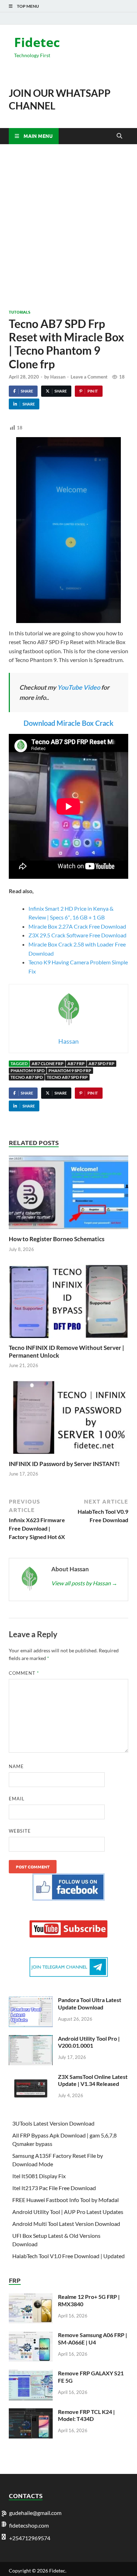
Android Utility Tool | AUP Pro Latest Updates (68, 2212)
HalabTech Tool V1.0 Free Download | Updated (68, 2256)
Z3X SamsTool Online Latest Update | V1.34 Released (93, 2080)
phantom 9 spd (28, 1070)
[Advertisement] (68, 227)
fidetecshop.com (29, 2525)
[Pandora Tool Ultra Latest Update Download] (31, 2000)
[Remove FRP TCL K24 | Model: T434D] (31, 2412)
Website (20, 1831)
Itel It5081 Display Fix (39, 2176)
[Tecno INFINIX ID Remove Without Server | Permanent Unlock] (68, 1303)
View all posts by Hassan (84, 1583)
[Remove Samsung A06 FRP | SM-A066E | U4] (31, 2336)
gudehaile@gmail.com (35, 2513)
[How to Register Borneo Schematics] (68, 1195)
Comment (24, 1673)
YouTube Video (79, 687)
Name (16, 1766)
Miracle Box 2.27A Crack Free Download (77, 926)
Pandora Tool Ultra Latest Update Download (90, 2003)
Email (17, 1799)
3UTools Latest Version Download (53, 2123)
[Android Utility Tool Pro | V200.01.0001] (31, 2039)
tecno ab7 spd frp (67, 1077)
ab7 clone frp (48, 1063)
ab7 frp (76, 1063)
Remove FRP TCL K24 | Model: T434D (86, 2415)
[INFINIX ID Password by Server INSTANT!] (68, 1419)
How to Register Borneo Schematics (57, 1239)
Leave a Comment (89, 377)
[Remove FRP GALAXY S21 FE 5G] (31, 2374)
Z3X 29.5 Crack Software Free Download (77, 935)
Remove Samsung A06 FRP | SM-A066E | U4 (93, 2339)
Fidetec (37, 42)
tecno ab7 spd (27, 1077)
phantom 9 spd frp (70, 1070)
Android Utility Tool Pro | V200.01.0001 (89, 2042)
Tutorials (19, 312)
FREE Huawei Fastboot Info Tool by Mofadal (66, 2200)
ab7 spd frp (102, 1063)
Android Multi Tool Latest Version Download (66, 2224)
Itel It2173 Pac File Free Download (54, 2188)
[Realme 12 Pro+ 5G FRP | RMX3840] (31, 2297)
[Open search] (119, 136)
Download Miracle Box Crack (68, 723)
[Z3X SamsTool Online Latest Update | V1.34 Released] (31, 2077)
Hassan (58, 377)
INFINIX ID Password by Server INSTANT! (64, 1464)
